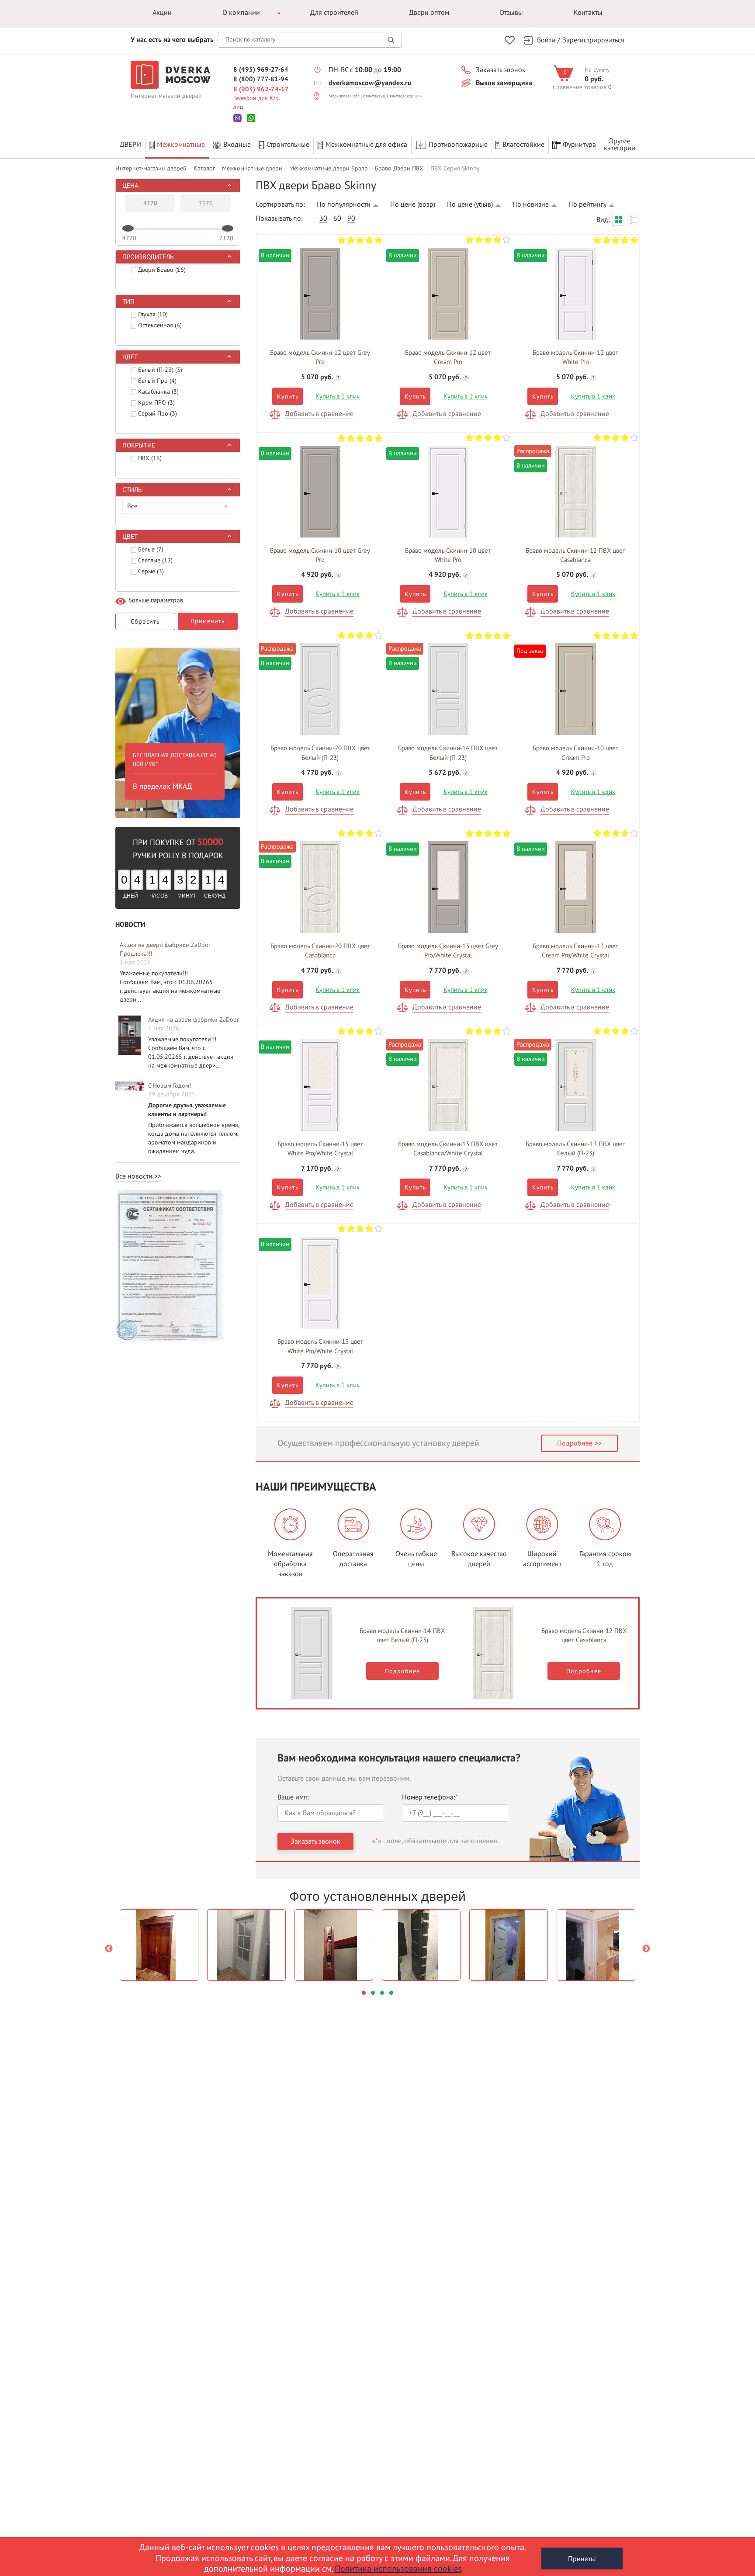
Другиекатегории (620, 145)
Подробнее (575, 1443)
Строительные (288, 145)
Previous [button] (109, 1949)
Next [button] (646, 1949)
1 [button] (127, 809)
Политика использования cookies (398, 2569)
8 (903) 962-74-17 (261, 89)
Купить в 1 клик (338, 396)
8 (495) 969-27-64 (261, 69)
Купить (287, 397)
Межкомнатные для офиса (366, 145)
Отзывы (511, 13)
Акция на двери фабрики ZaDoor (194, 1020)
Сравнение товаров (580, 87)
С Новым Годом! (170, 1086)
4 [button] (391, 1993)
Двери (130, 145)
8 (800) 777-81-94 (261, 79)
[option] (178, 731)
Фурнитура (579, 145)
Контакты (588, 13)
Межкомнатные (181, 145)
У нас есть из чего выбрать (172, 40)
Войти (546, 40)
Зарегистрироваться (593, 40)
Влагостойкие (523, 145)
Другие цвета (320, 291)
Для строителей (334, 13)
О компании (241, 13)
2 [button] (134, 809)
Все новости (134, 1176)
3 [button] (142, 809)
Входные (237, 145)
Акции (162, 13)
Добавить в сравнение (319, 414)
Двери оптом (429, 13)
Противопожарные (458, 145)
